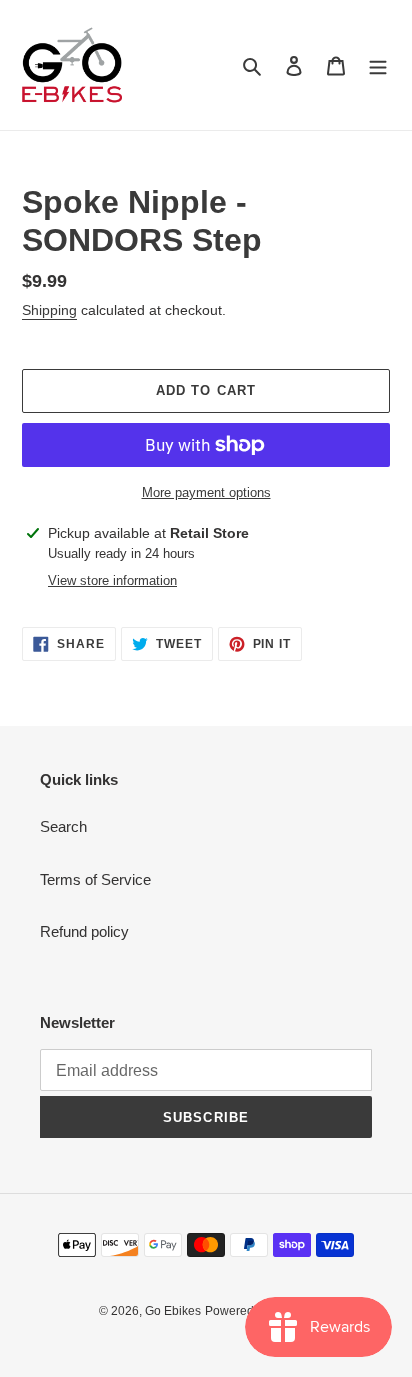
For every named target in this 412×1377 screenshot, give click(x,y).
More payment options (206, 492)
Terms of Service (95, 879)
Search (63, 826)
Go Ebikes (173, 1311)
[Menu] (378, 65)
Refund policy (84, 931)
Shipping (49, 310)
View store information (112, 580)
